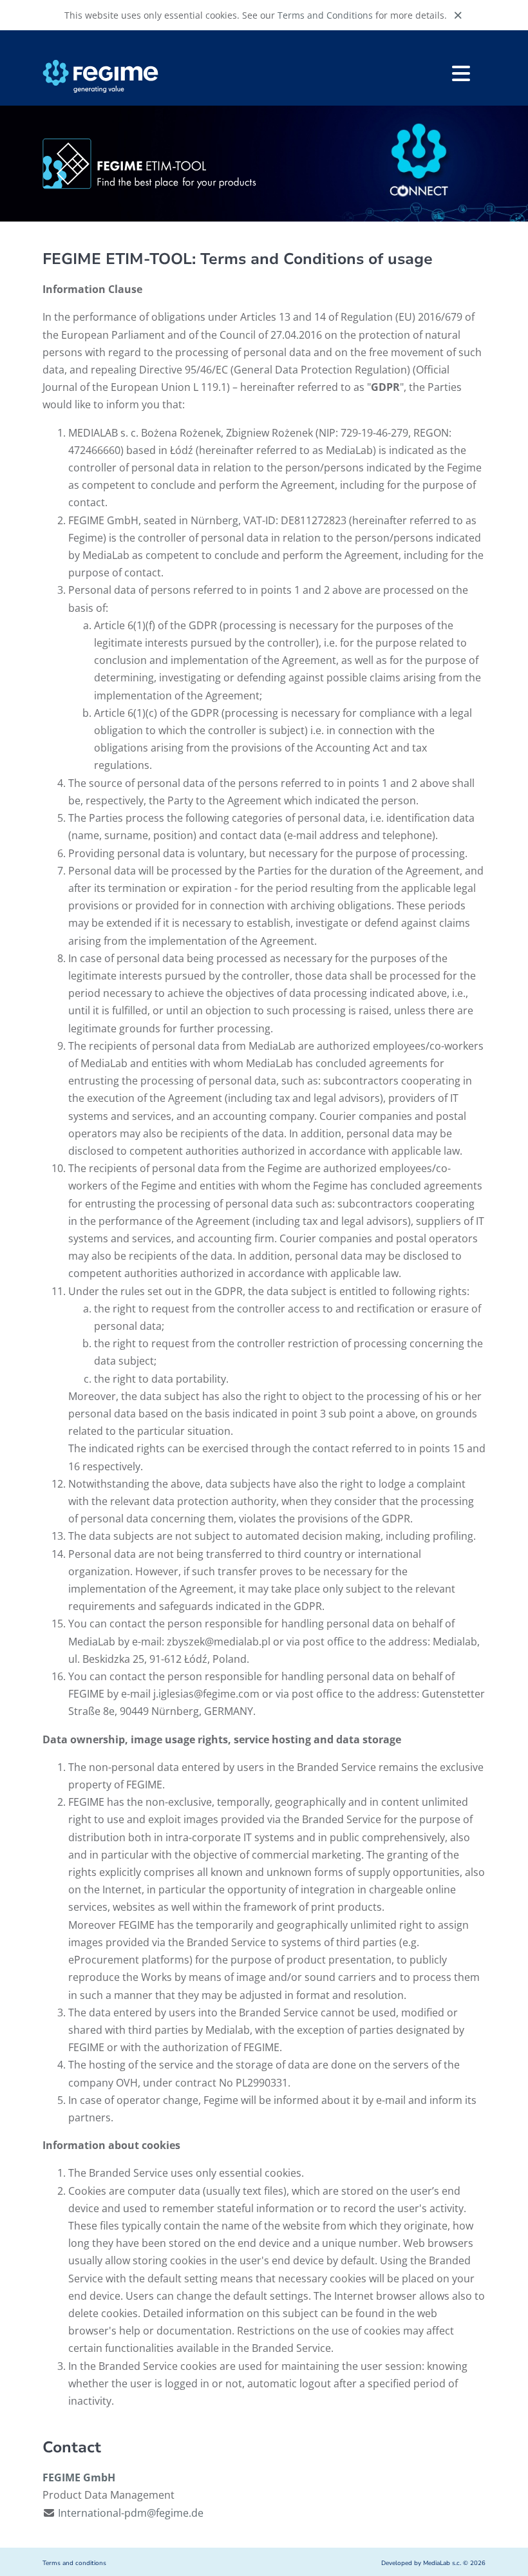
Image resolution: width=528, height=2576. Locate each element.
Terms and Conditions (325, 15)
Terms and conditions (74, 2563)
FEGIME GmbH (79, 2477)
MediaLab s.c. (442, 2563)
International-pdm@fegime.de (131, 2513)
